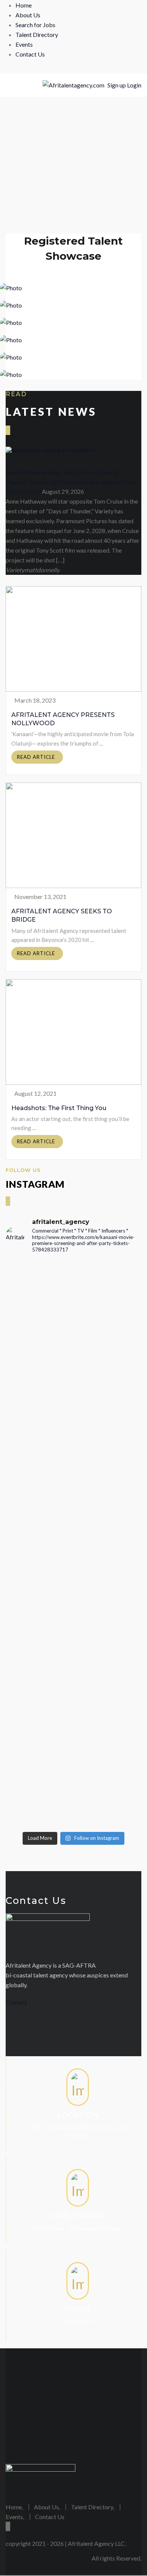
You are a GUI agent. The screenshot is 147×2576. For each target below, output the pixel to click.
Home (24, 5)
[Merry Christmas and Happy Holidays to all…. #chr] (73, 1339)
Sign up (117, 85)
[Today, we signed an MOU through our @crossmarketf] (73, 1391)
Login (134, 85)
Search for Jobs (35, 25)
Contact (16, 2002)
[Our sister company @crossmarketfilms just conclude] (73, 1700)
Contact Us (30, 54)
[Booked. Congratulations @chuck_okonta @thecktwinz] (73, 1449)
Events (24, 44)
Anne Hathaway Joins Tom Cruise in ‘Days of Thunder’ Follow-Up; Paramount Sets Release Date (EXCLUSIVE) (71, 482)
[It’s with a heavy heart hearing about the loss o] (73, 1526)
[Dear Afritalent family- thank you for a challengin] (73, 1623)
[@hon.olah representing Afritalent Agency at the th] (73, 1782)
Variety (84, 451)
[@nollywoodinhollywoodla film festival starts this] (73, 1291)
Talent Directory (37, 34)
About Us (28, 15)
